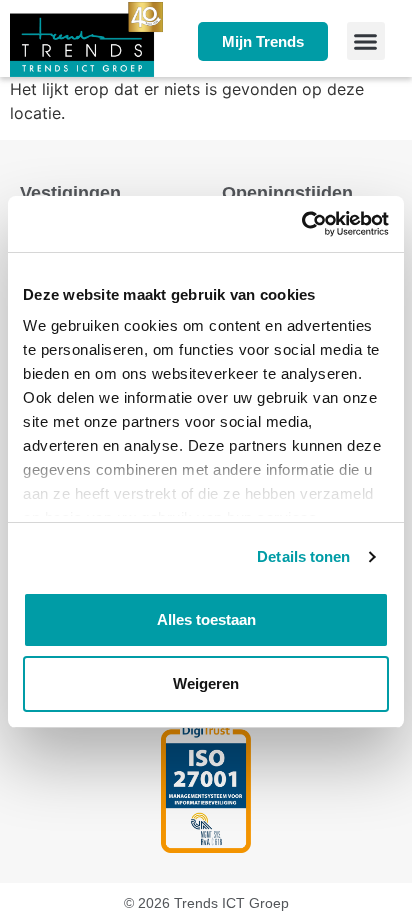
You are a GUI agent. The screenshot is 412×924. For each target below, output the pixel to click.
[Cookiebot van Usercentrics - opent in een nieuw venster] (301, 224)
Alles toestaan (206, 619)
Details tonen (303, 556)
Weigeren (206, 683)
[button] (366, 41)
